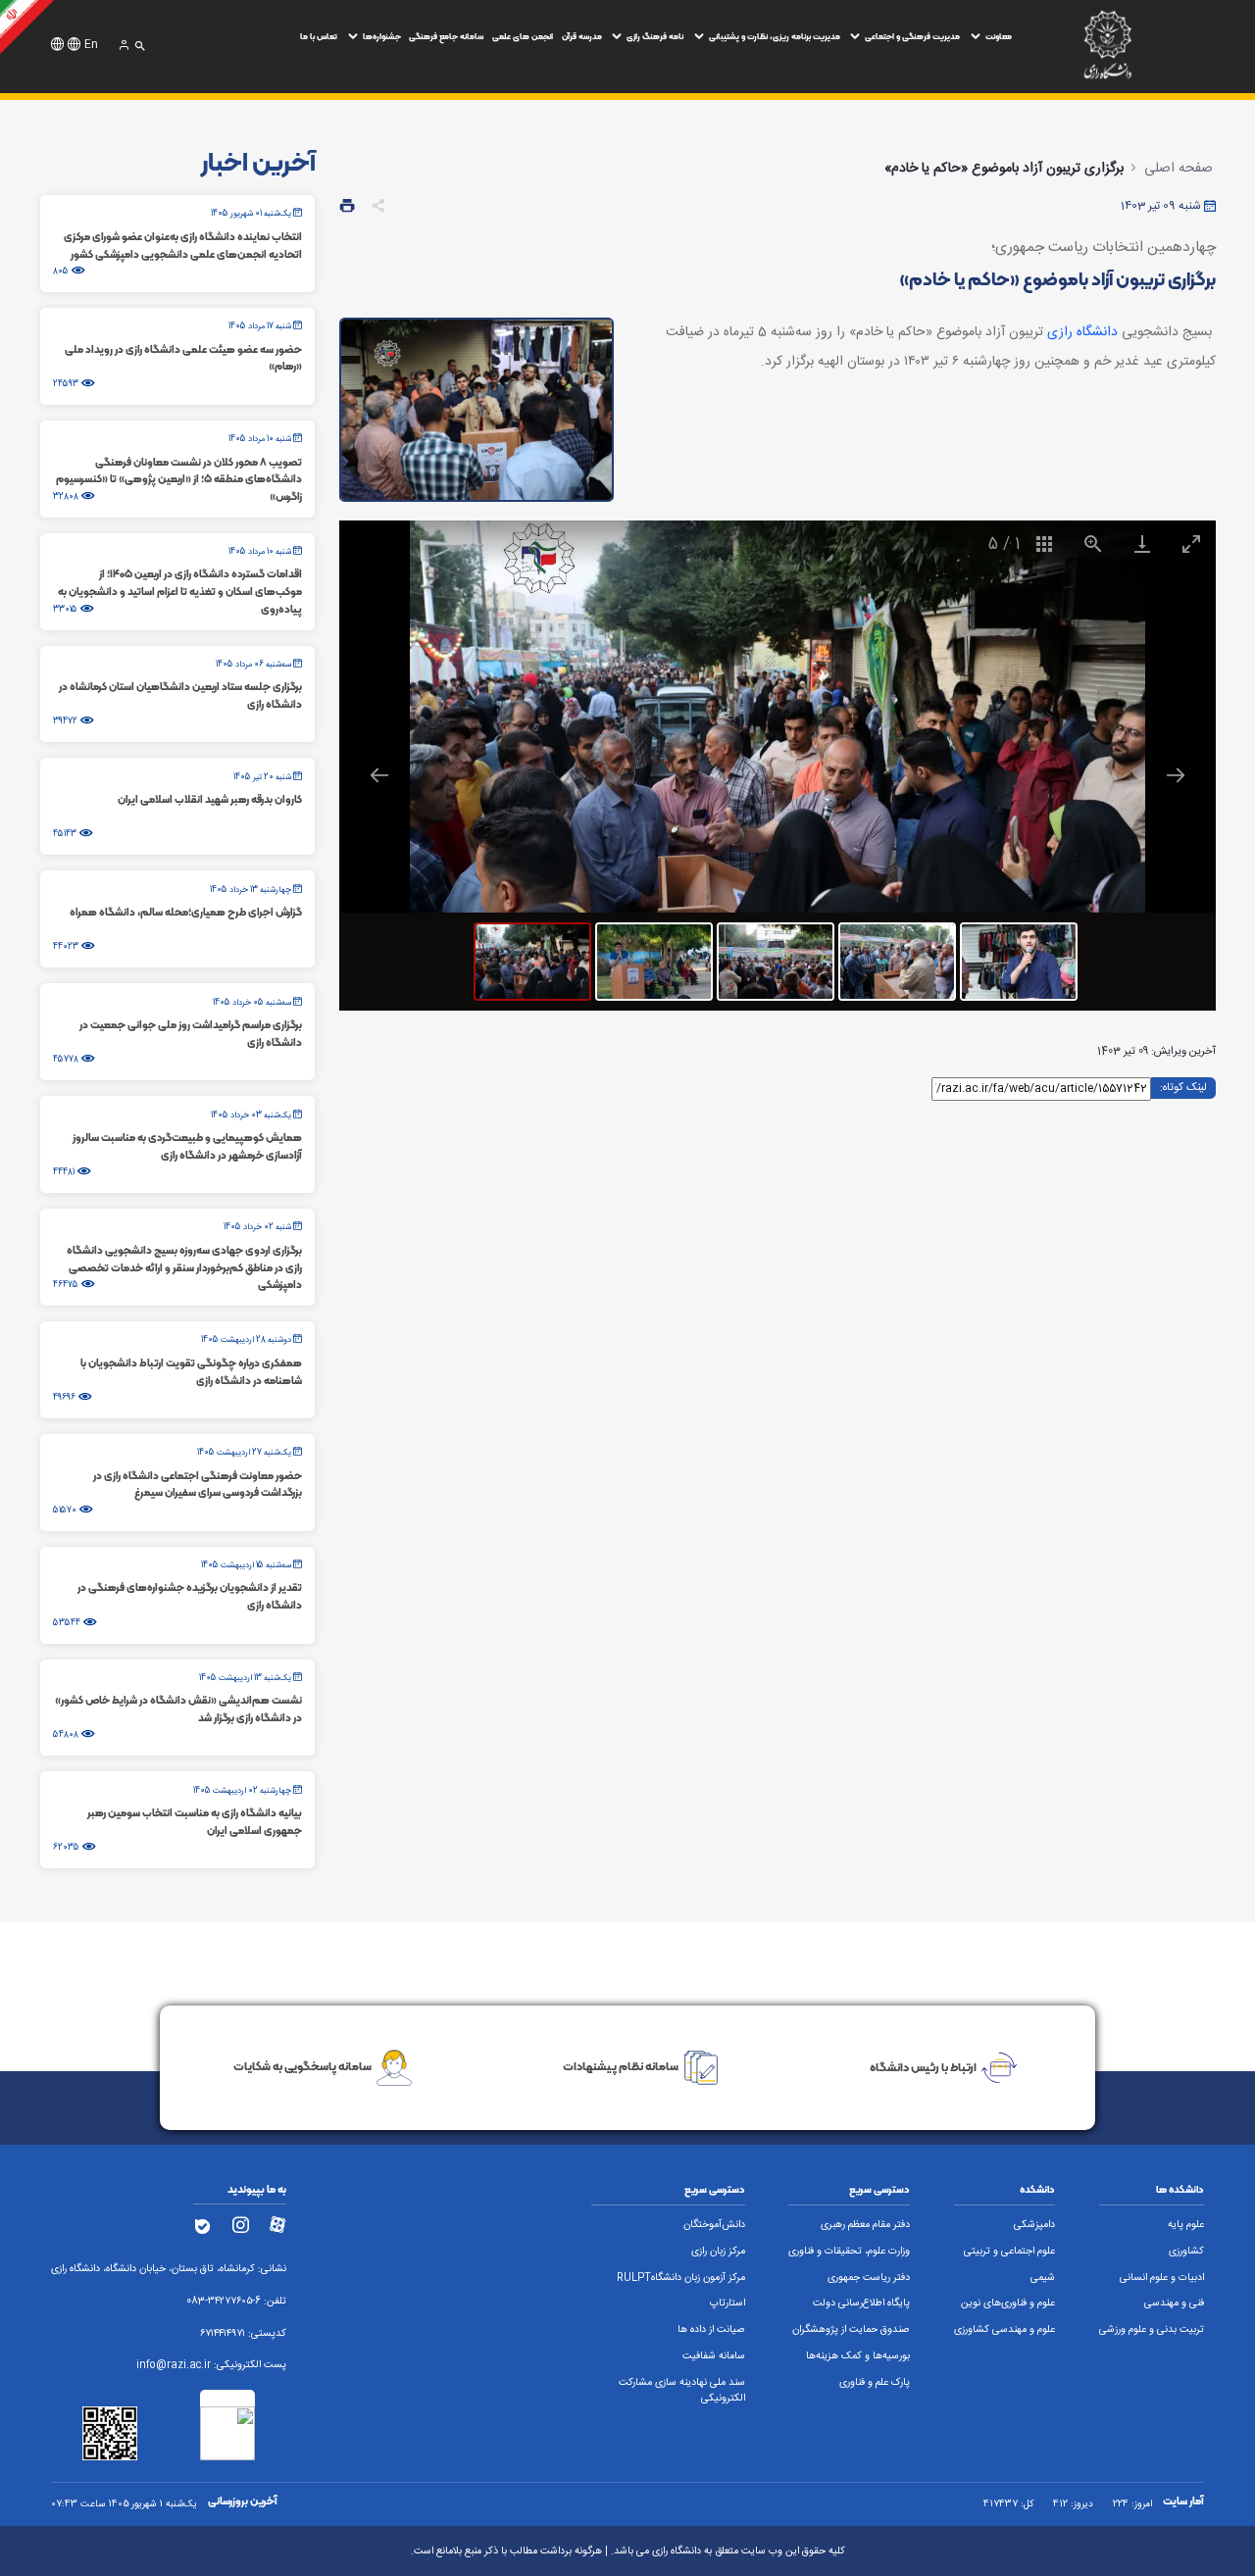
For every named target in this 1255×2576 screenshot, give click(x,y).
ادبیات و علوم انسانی (1162, 2278)
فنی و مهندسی (1174, 2304)
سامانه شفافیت (714, 2356)
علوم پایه (1186, 2225)
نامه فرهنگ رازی (655, 36)
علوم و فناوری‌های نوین (1008, 2304)
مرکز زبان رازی (718, 2252)
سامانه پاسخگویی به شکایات (302, 2067)
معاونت (999, 36)
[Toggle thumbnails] (1044, 544)
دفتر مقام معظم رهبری (865, 2225)
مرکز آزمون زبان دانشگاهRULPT (681, 2278)
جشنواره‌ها (382, 36)
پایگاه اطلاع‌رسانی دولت (861, 2304)
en (91, 45)
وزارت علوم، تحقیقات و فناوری (849, 2252)
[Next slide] (1176, 775)
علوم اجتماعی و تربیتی (1009, 2252)
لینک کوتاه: (1183, 1087)
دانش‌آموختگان (714, 2225)
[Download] (1142, 544)
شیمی (1043, 2278)
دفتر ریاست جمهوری (869, 2278)
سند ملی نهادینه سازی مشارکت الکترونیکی (682, 2391)
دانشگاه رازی (1082, 332)
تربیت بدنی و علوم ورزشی (1152, 2330)
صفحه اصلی (1179, 169)
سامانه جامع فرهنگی (446, 36)
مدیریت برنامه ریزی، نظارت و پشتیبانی (775, 36)
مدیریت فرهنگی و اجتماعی (912, 36)
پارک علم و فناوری (875, 2383)
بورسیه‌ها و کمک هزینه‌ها (858, 2356)
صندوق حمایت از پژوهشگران (851, 2330)
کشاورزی (1186, 2252)
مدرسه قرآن (582, 36)
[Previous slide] (379, 775)
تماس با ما (319, 36)
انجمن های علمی (523, 36)
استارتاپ (728, 2304)
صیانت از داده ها (711, 2330)
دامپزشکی (1034, 2225)
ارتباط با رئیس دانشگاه (923, 2067)
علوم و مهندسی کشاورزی (1004, 2330)
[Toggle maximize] (1191, 544)
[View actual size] (1093, 544)
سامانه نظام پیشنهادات (621, 2067)
